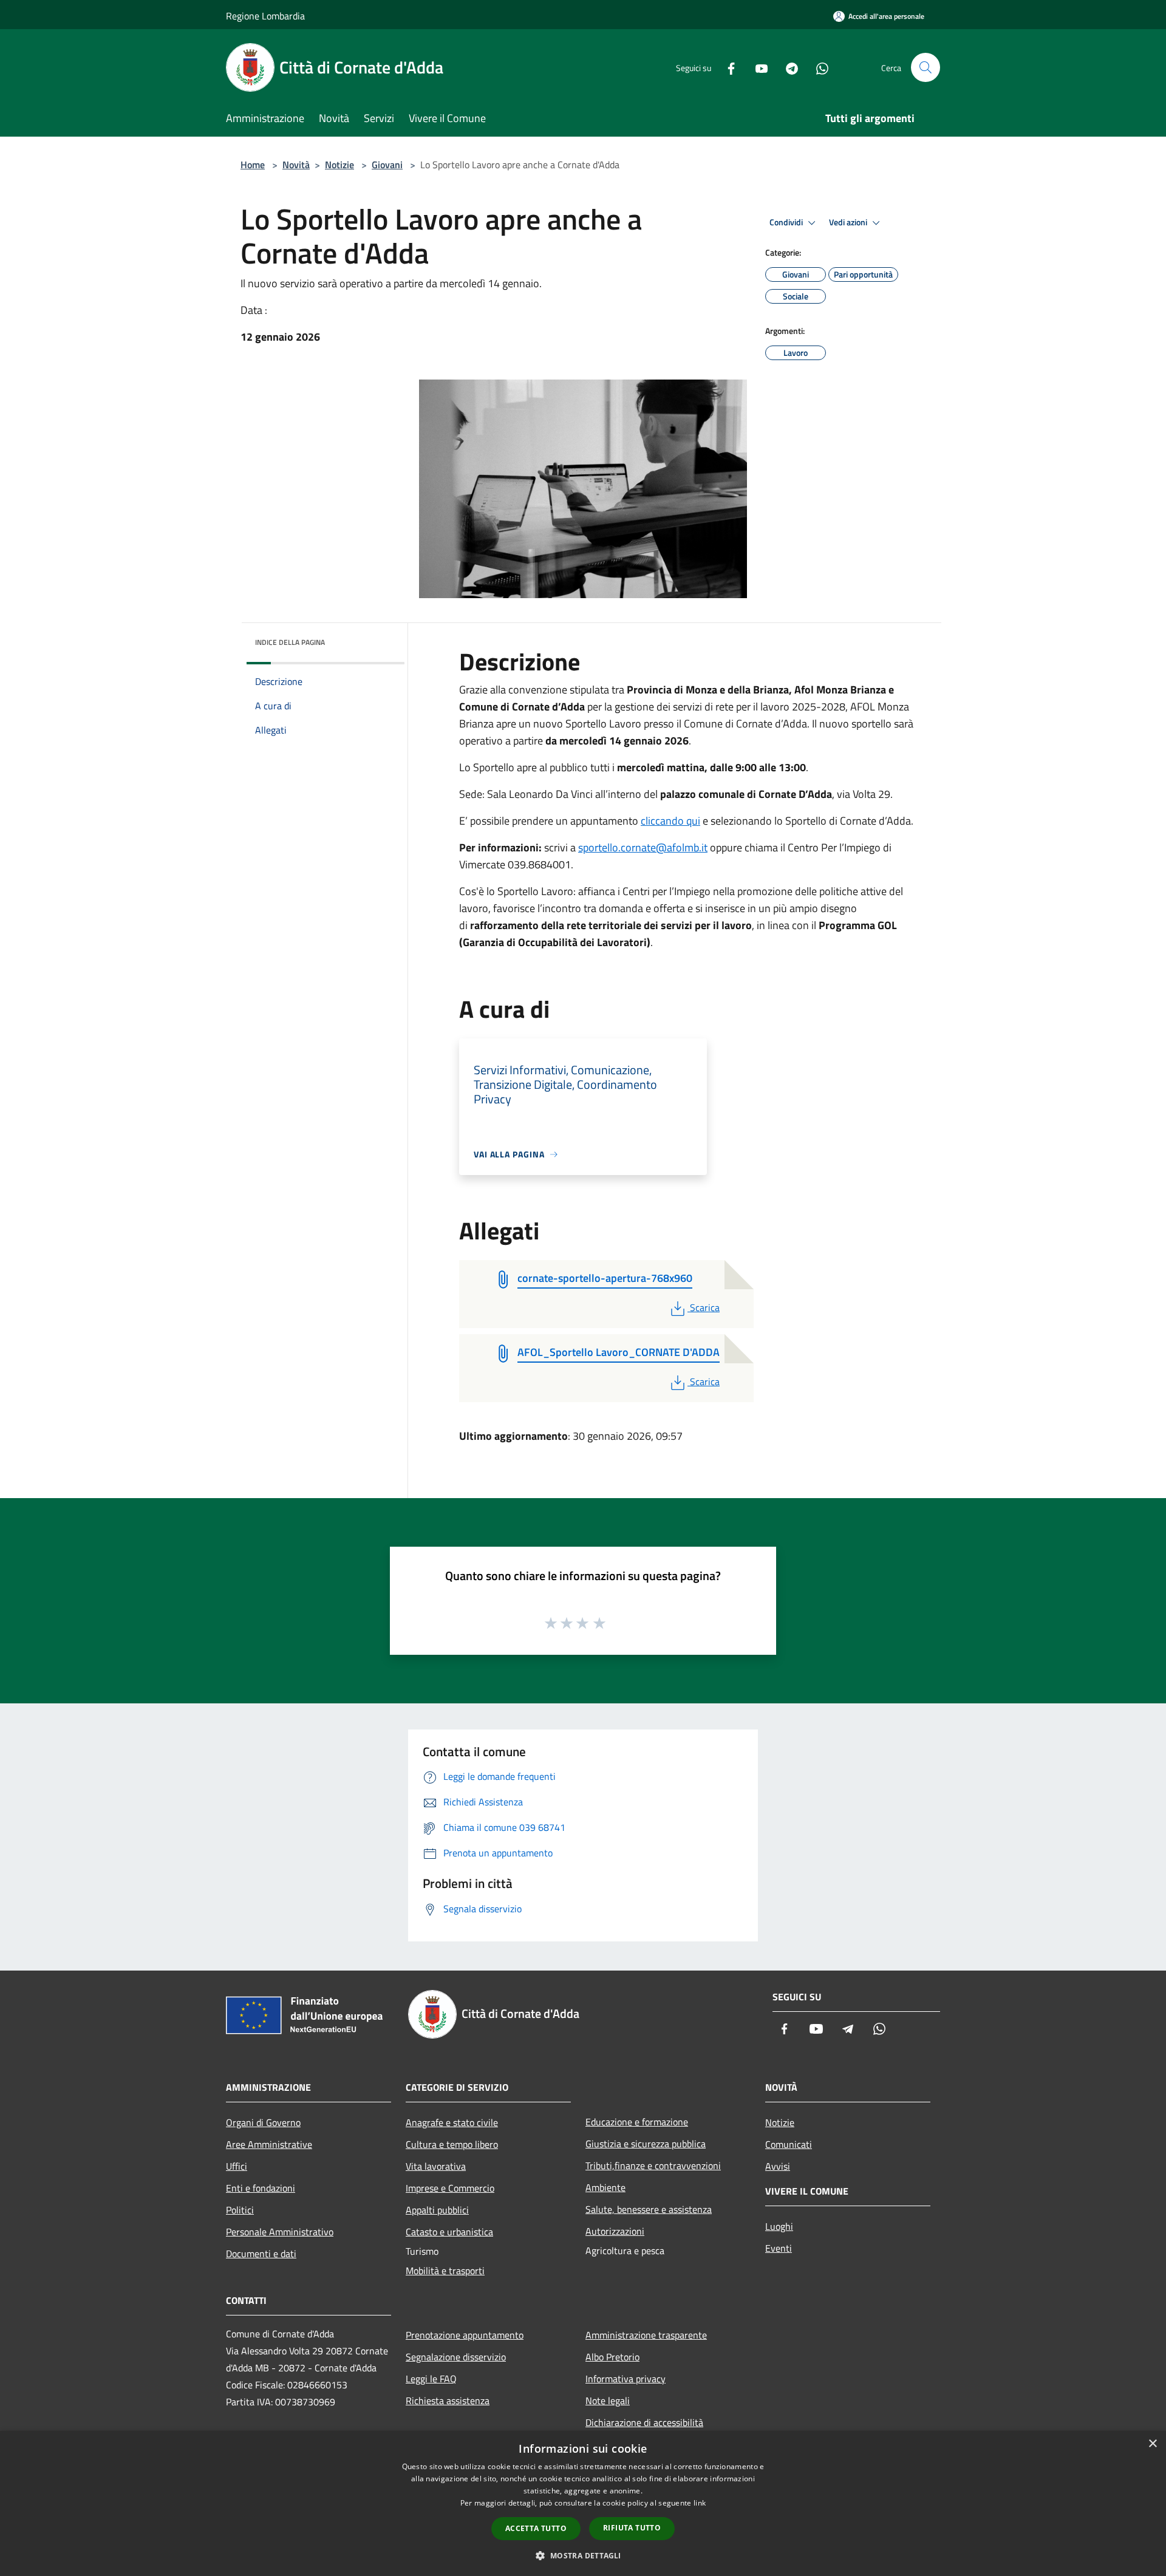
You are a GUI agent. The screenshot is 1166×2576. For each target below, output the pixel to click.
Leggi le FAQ (431, 2379)
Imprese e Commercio (450, 2188)
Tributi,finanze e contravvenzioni (653, 2165)
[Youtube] (757, 67)
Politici (240, 2210)
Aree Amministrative (269, 2144)
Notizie (339, 165)
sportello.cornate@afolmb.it (643, 847)
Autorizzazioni (615, 2231)
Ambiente (605, 2187)
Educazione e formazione (637, 2122)
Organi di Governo (263, 2122)
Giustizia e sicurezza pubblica (646, 2144)
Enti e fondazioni (261, 2188)
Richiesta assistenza (448, 2401)
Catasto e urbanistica (449, 2232)
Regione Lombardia (265, 16)
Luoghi (779, 2226)
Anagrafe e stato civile (452, 2122)
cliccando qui (670, 821)
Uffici (237, 2166)
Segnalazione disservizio (456, 2357)
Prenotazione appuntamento (465, 2335)
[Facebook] (726, 67)
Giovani (387, 165)
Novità (296, 165)
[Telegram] (787, 67)
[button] (583, 2555)
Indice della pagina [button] (290, 642)
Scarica (704, 1307)
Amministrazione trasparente (646, 2335)
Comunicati (789, 2144)
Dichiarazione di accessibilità (644, 2422)
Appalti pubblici (437, 2210)
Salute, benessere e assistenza (649, 2209)
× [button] (1152, 2444)
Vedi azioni (849, 222)
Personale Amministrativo (280, 2232)
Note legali (608, 2401)
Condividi (787, 222)
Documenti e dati (261, 2254)
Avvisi (778, 2166)
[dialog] (583, 2503)
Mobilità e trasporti (445, 2271)
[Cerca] (926, 67)
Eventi (779, 2248)
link (700, 2503)
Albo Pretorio (612, 2357)
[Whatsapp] (817, 67)
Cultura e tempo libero (452, 2144)
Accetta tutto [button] (536, 2528)
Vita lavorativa (436, 2166)
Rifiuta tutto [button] (632, 2528)
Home (253, 165)
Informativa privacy (626, 2379)
